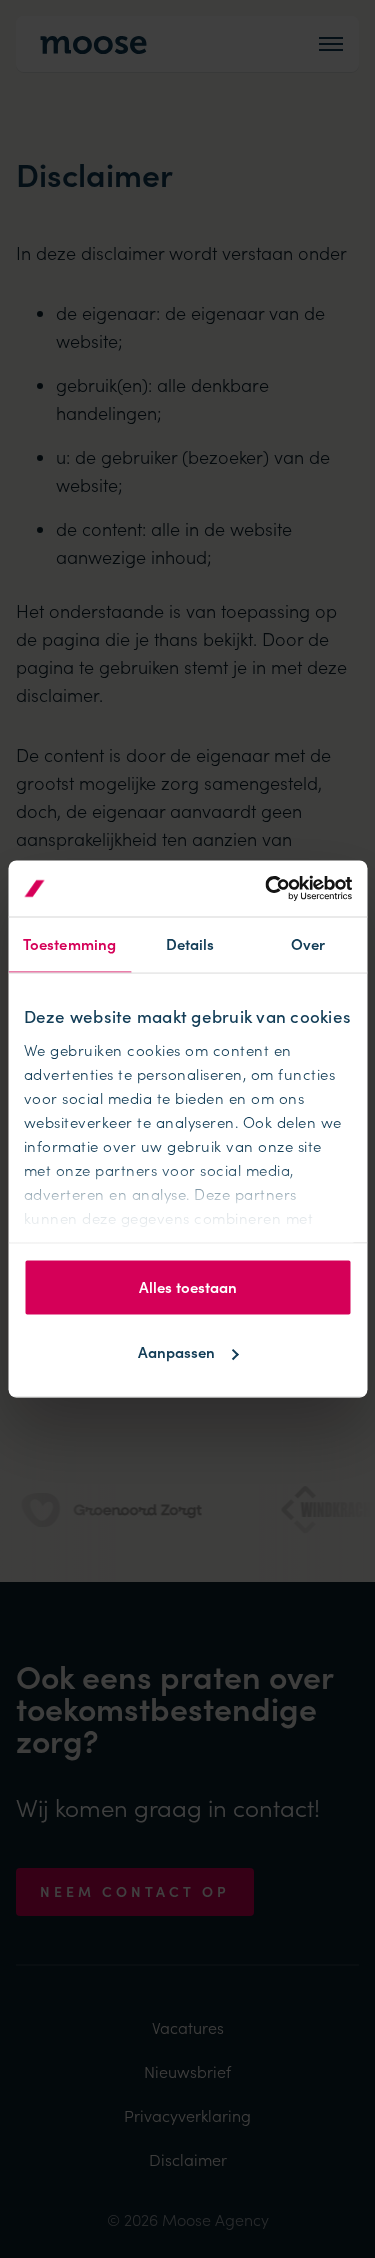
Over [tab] (308, 943)
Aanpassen (176, 1352)
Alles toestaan (188, 1286)
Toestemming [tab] (69, 943)
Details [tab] (190, 943)
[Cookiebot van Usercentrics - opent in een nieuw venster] (267, 889)
